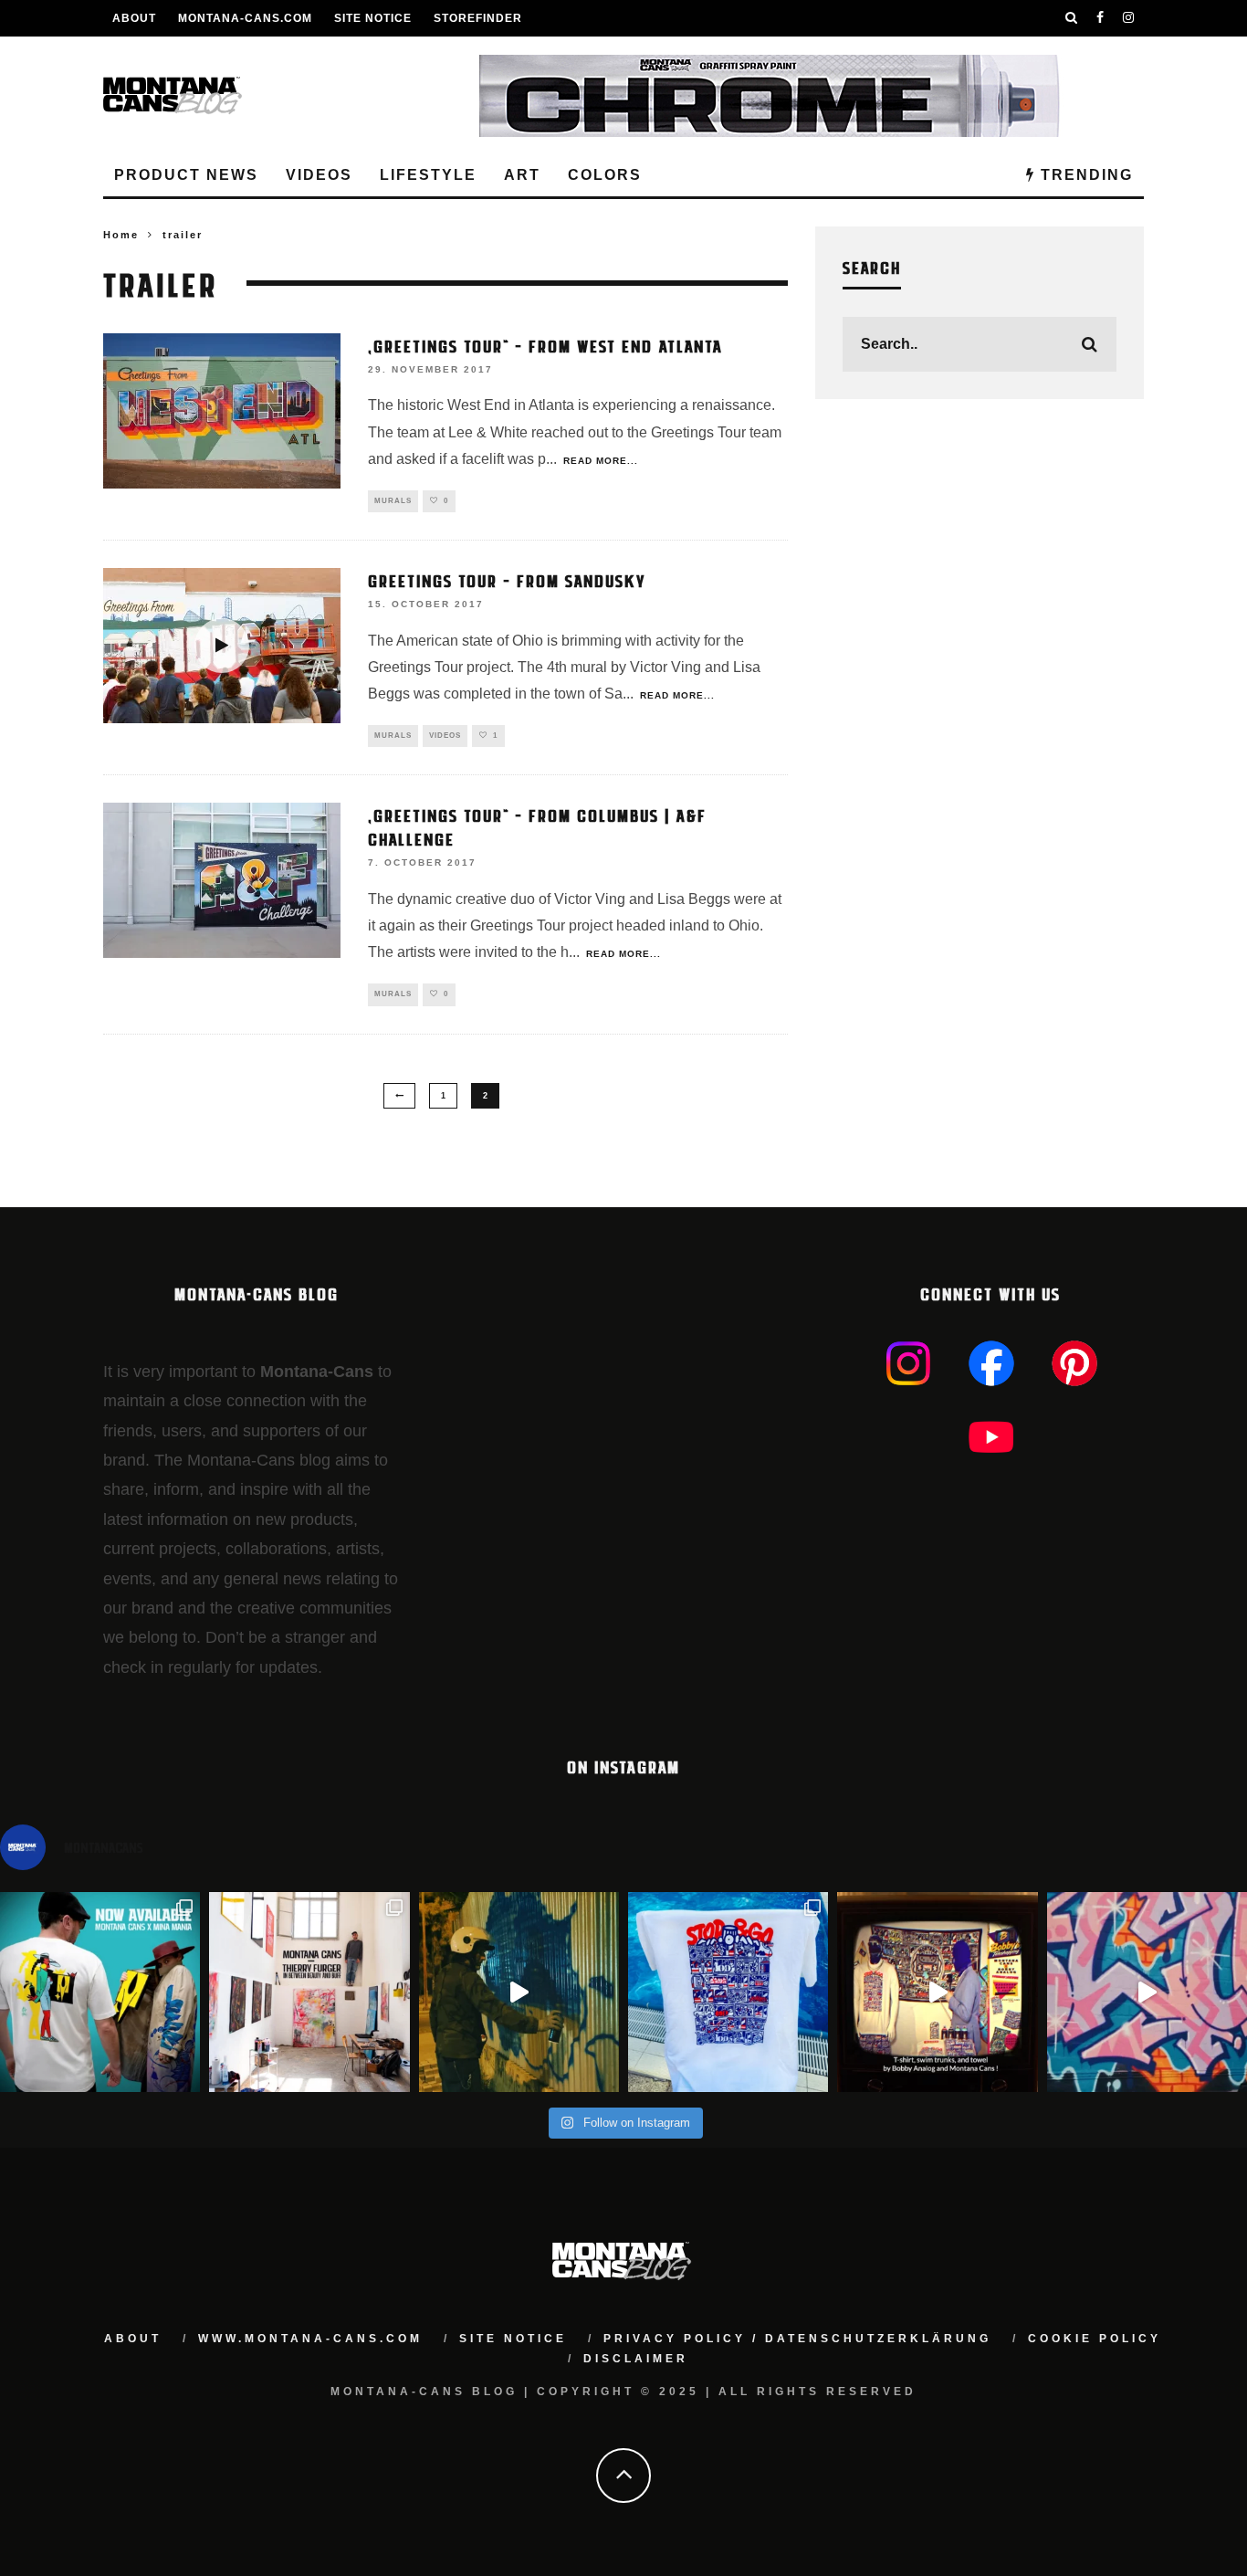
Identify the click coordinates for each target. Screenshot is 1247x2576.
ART (522, 175)
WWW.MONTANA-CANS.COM (310, 2339)
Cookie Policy (1095, 2339)
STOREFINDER (478, 18)
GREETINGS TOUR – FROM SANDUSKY (507, 580)
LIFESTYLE (428, 175)
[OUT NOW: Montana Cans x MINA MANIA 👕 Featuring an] (100, 1992)
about (133, 2339)
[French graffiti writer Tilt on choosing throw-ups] (519, 1992)
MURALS (393, 501)
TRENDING (1084, 175)
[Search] (1072, 18)
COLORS (605, 175)
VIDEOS (319, 175)
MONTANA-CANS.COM (245, 18)
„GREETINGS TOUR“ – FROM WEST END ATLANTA (545, 345)
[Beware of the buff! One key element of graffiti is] (309, 1992)
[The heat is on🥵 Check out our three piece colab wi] (728, 1992)
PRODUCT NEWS (186, 175)
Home (121, 235)
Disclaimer (636, 2359)
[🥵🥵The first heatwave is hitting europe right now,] (937, 1992)
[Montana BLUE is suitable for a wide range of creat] (1147, 1992)
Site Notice (373, 18)
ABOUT (134, 18)
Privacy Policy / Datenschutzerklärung (797, 2339)
